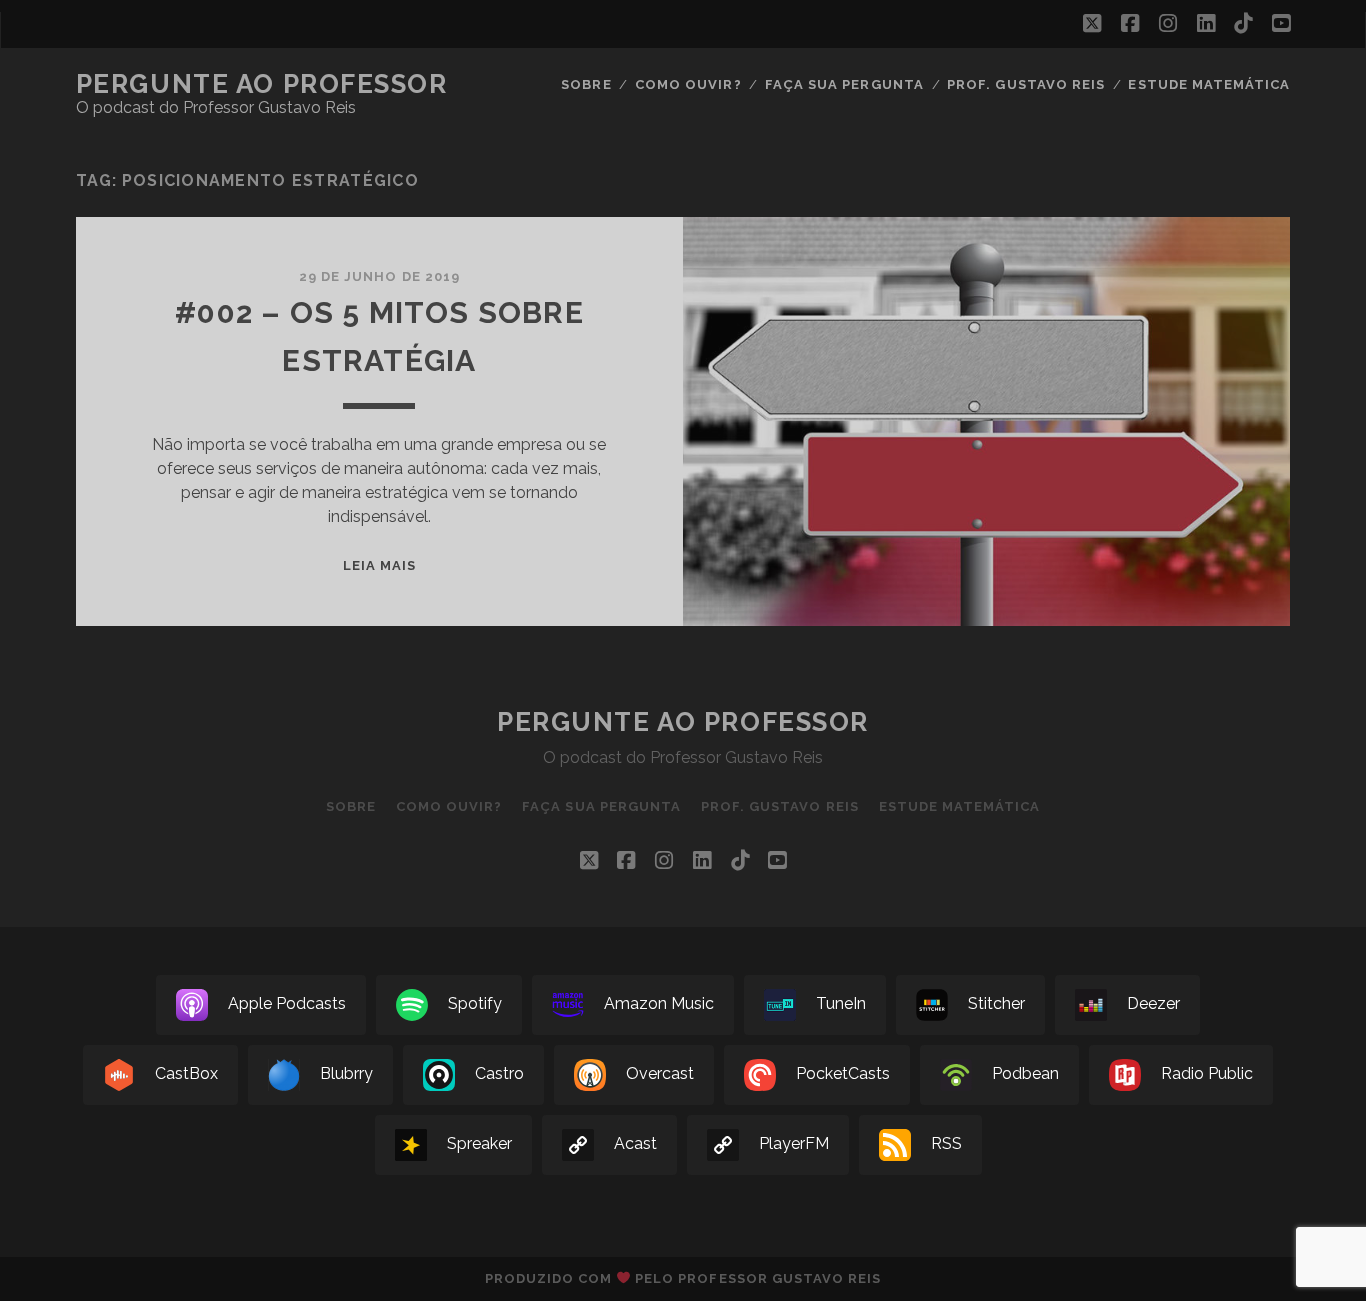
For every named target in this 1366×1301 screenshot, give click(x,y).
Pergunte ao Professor (262, 84)
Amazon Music (659, 1004)
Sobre (586, 84)
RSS (946, 1144)
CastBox (186, 1074)
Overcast (660, 1074)
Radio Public (1207, 1074)
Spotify (475, 1004)
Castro (499, 1074)
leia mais (379, 565)
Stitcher (996, 1004)
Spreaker (479, 1144)
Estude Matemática (1209, 84)
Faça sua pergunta (844, 84)
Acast (635, 1144)
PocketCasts (843, 1074)
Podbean (1025, 1074)
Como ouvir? (688, 84)
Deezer (1153, 1004)
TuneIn (841, 1004)
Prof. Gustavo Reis (1026, 84)
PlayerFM (794, 1144)
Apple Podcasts (287, 1004)
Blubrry (346, 1074)
